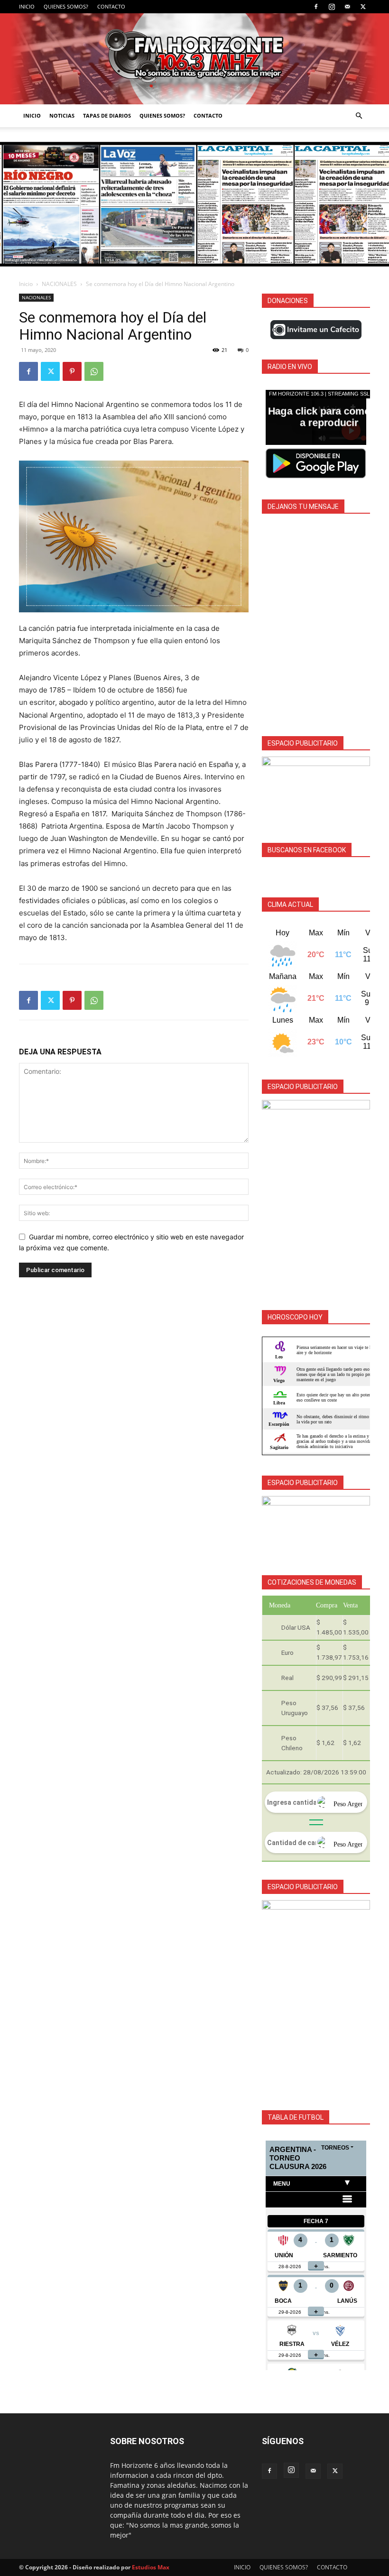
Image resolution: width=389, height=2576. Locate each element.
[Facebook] (316, 7)
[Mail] (347, 7)
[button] (359, 116)
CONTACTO (111, 6)
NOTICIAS (62, 115)
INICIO (27, 6)
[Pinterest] (72, 371)
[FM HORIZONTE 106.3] (194, 59)
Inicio (26, 284)
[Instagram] (332, 7)
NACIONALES (59, 284)
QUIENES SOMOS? (66, 6)
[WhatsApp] (94, 371)
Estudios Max (151, 2567)
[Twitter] (363, 7)
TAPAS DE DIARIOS (107, 115)
